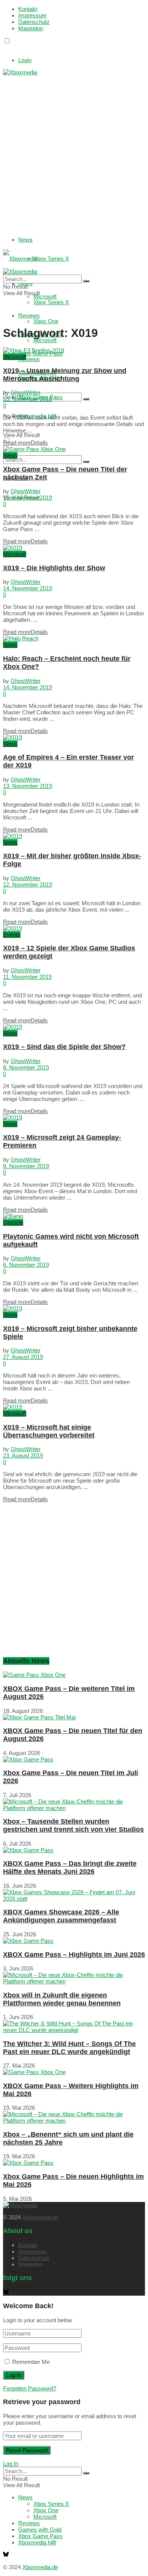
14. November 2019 (28, 588)
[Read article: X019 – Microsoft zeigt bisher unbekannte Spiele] (74, 1308)
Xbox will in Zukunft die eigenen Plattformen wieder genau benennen (62, 1999)
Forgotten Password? (30, 2388)
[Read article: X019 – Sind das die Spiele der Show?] (74, 1027)
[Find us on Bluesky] (6, 48)
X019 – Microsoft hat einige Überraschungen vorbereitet (49, 1431)
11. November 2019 (27, 977)
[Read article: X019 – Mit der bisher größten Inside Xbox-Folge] (74, 836)
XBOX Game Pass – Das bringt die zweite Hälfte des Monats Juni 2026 (70, 1868)
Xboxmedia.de (40, 2217)
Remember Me (31, 2362)
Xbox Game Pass (40, 2536)
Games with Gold (40, 2530)
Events (12, 935)
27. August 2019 (23, 1357)
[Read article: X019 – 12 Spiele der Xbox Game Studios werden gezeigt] (74, 928)
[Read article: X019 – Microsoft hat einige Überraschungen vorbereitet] (74, 1407)
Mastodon (31, 28)
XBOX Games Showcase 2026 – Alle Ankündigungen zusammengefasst (61, 1916)
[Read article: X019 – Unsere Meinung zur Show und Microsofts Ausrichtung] (74, 350)
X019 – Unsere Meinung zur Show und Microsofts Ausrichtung (65, 375)
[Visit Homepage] (20, 72)
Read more (25, 443)
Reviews (29, 359)
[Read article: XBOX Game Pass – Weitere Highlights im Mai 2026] (74, 2072)
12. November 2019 (28, 885)
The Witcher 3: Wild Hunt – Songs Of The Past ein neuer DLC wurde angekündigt (69, 2048)
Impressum (32, 15)
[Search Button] (86, 399)
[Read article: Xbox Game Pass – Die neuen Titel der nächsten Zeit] (74, 449)
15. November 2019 (28, 399)
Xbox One (46, 321)
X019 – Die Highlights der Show (54, 568)
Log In (11, 2464)
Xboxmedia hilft (37, 2542)
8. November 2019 (26, 1067)
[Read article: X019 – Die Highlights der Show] (74, 548)
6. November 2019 (26, 1265)
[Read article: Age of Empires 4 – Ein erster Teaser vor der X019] (74, 737)
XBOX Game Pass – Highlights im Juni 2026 (74, 1955)
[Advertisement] (74, 149)
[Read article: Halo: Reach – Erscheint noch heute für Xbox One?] (74, 638)
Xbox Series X (51, 259)
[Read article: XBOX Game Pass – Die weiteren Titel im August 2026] (74, 1675)
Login (25, 60)
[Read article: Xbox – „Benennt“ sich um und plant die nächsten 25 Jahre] (74, 2117)
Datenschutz (34, 22)
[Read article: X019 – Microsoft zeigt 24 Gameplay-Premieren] (74, 1117)
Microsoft (45, 340)
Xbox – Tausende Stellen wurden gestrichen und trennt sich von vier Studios (73, 1825)
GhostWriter (26, 392)
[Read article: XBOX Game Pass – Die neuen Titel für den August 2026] (74, 1717)
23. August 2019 (23, 1455)
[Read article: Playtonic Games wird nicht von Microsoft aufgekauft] (74, 1216)
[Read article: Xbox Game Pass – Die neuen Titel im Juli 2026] (74, 1759)
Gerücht (13, 1223)
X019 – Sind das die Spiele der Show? (64, 1047)
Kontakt (28, 9)
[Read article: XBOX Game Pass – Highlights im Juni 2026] (74, 1941)
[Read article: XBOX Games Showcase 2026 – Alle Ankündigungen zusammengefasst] (74, 1895)
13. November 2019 (28, 786)
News (25, 240)
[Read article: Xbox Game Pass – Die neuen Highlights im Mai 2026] (74, 2163)
